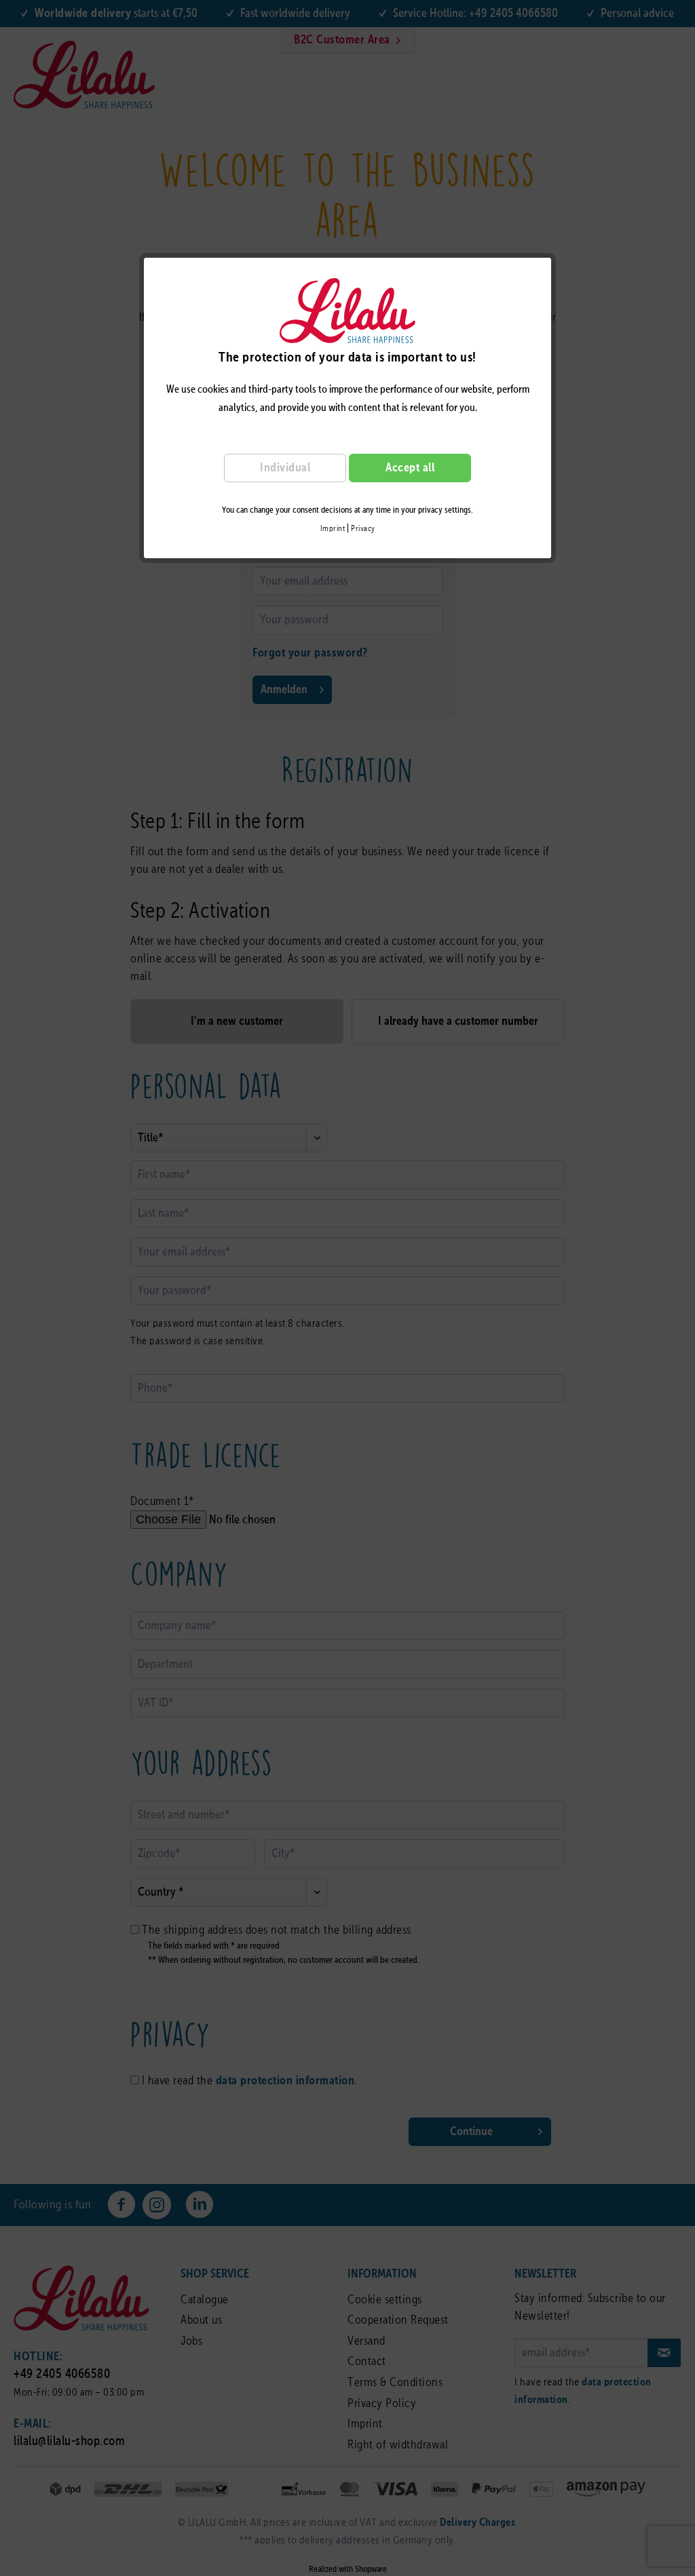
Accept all (410, 468)
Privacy (363, 529)
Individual (285, 468)
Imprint (333, 529)
